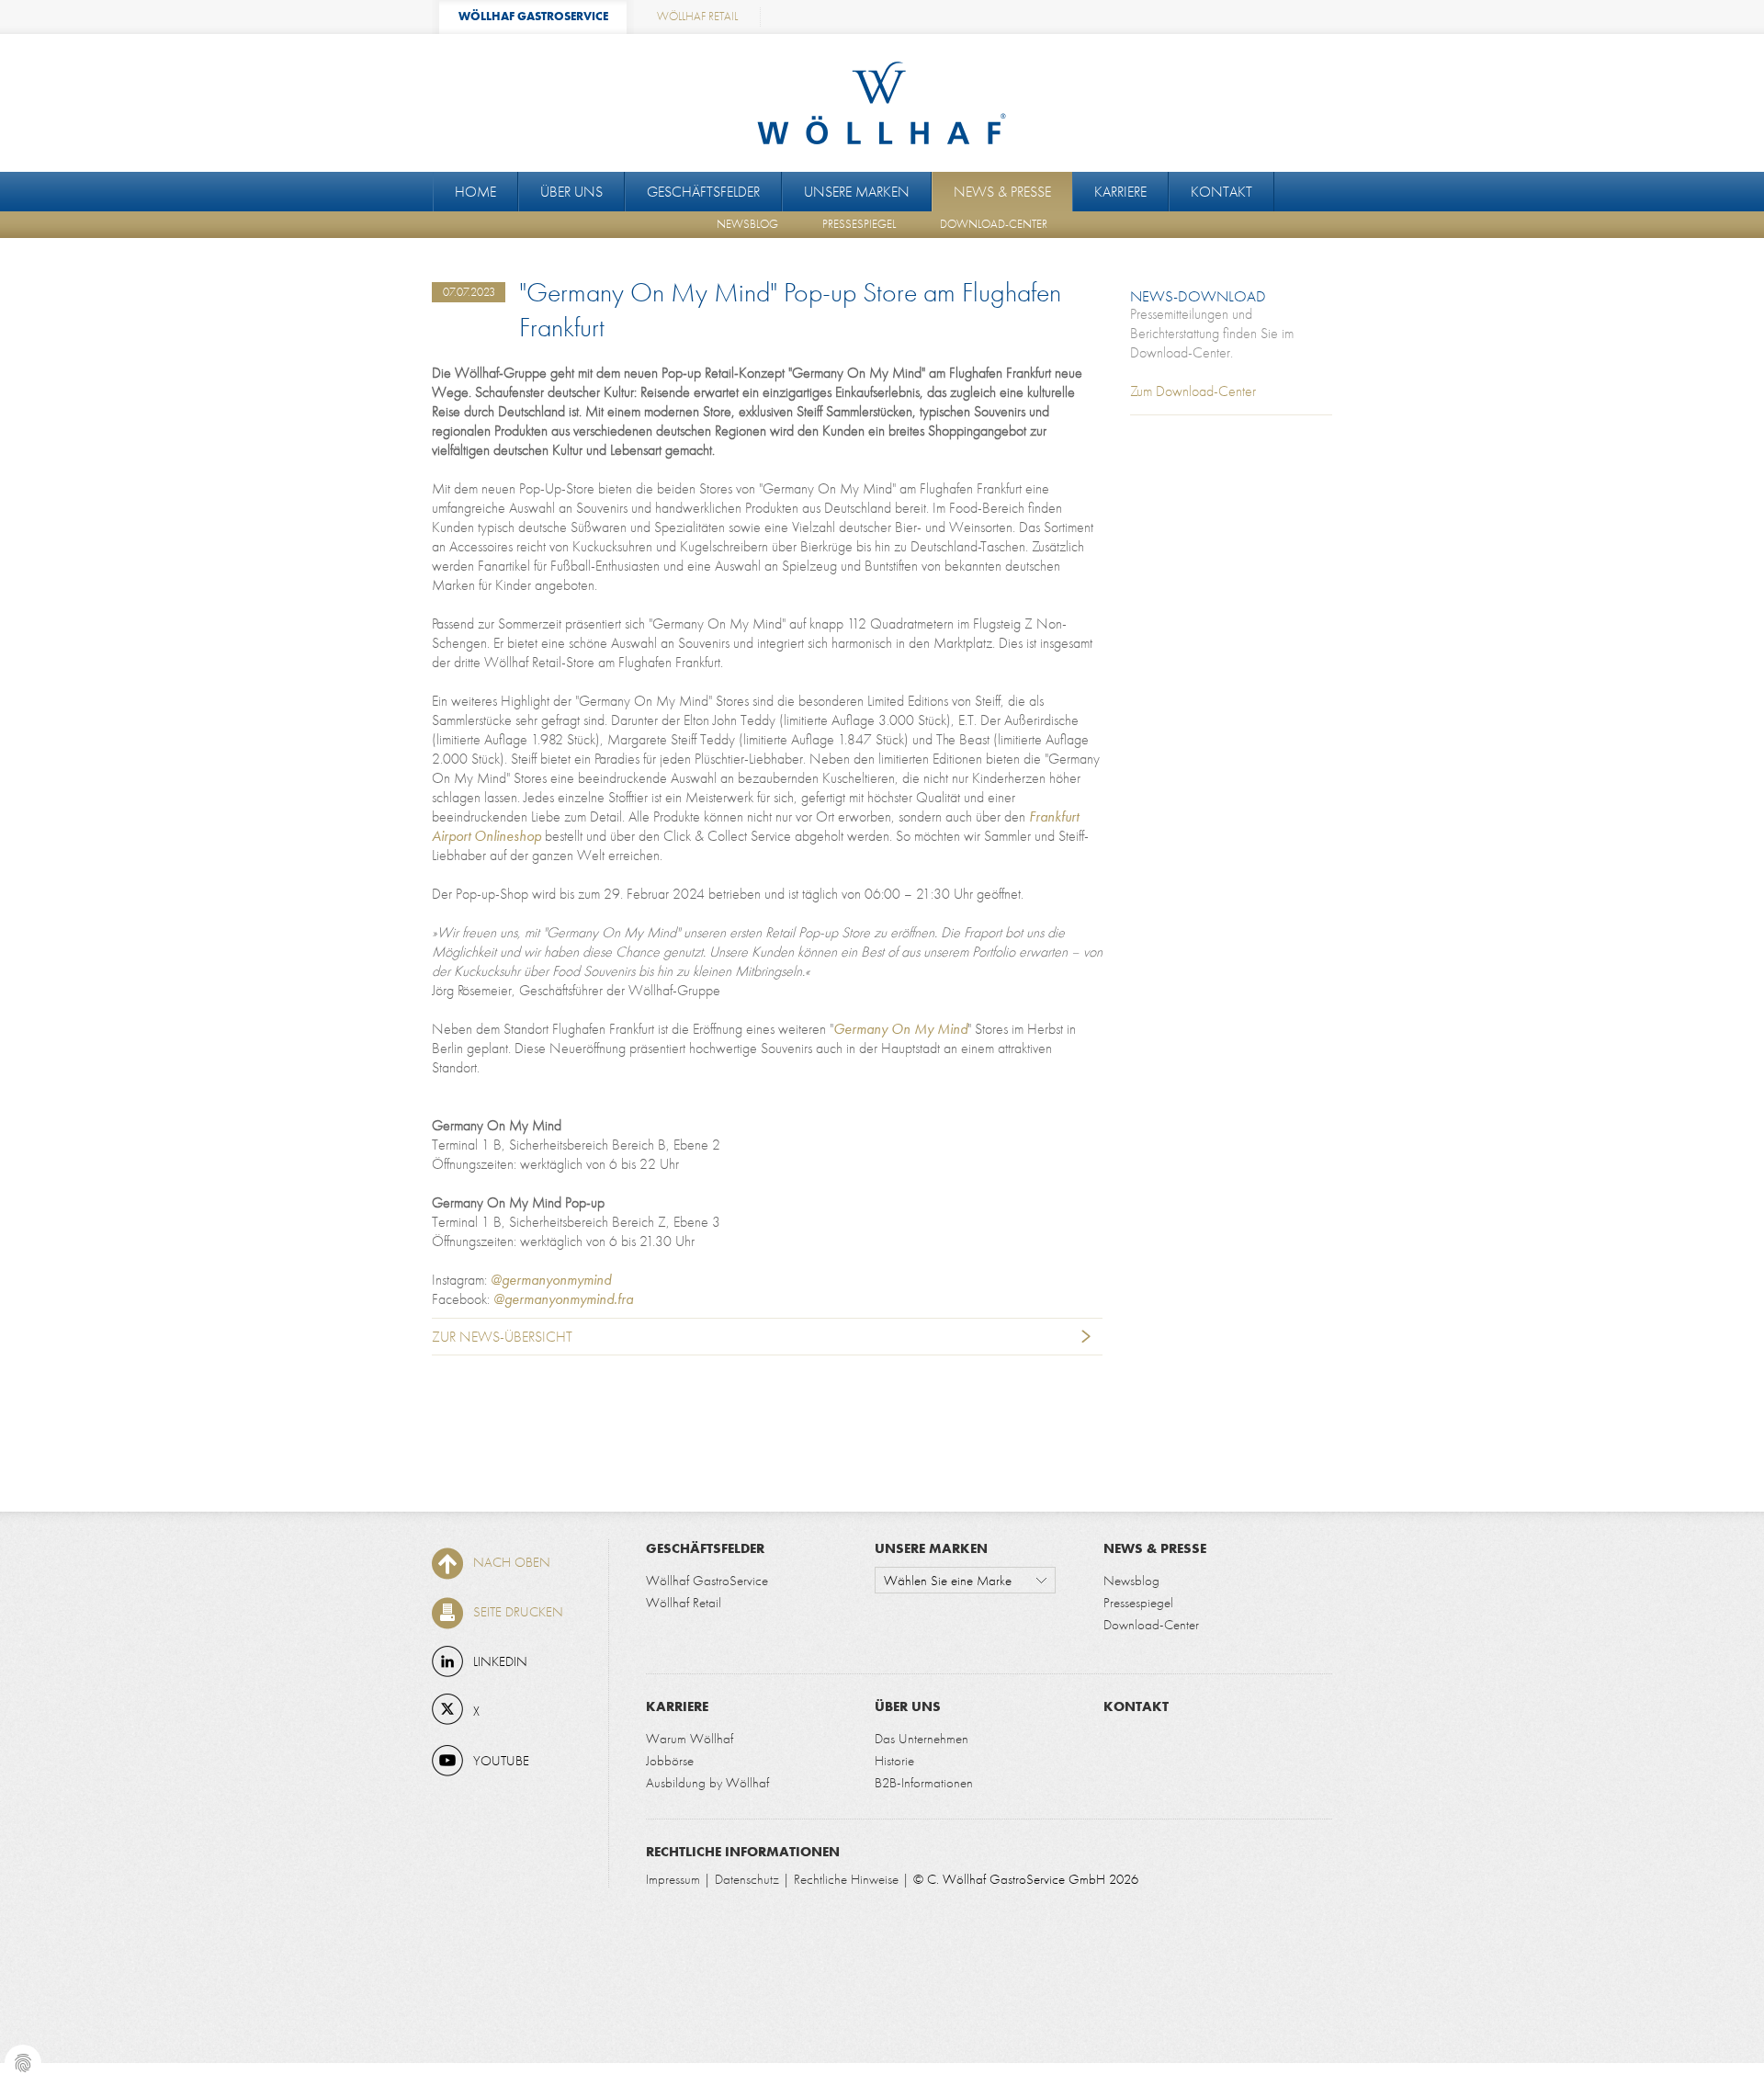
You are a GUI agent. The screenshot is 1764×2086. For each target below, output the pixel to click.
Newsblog (747, 224)
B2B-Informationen (924, 1782)
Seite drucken (518, 1611)
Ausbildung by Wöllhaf (707, 1782)
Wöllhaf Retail (684, 1602)
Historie (894, 1760)
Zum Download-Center (1193, 391)
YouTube (501, 1760)
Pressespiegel (859, 224)
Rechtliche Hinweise (846, 1879)
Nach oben (512, 1562)
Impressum (673, 1879)
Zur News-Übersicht (502, 1337)
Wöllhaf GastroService (707, 1580)
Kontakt (1221, 192)
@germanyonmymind (551, 1280)
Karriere (1120, 192)
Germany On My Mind (900, 1029)
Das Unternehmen (922, 1738)
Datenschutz (747, 1879)
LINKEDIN (500, 1661)
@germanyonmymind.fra (563, 1299)
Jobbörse (670, 1760)
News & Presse (1002, 192)
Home (475, 192)
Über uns (571, 192)
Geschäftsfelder (703, 192)
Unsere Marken (857, 192)
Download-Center (994, 224)
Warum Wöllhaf (690, 1738)
